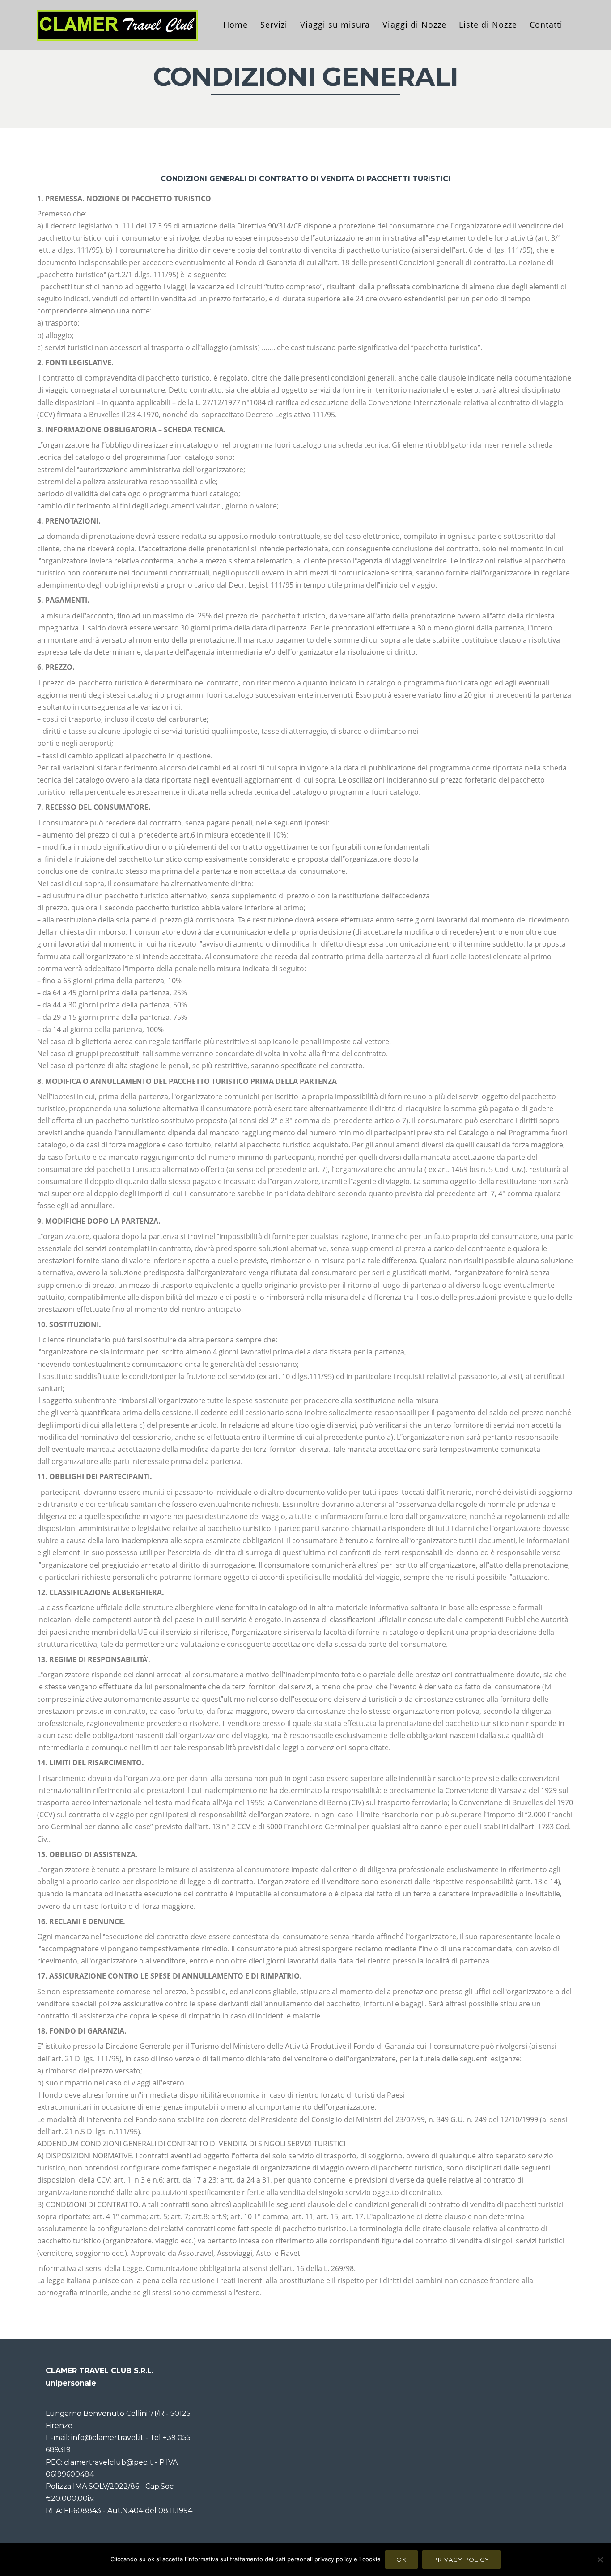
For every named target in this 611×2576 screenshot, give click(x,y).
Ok (401, 2559)
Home (235, 25)
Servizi (274, 25)
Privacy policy (461, 2559)
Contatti (546, 25)
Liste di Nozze (488, 25)
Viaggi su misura (335, 25)
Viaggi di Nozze (414, 25)
